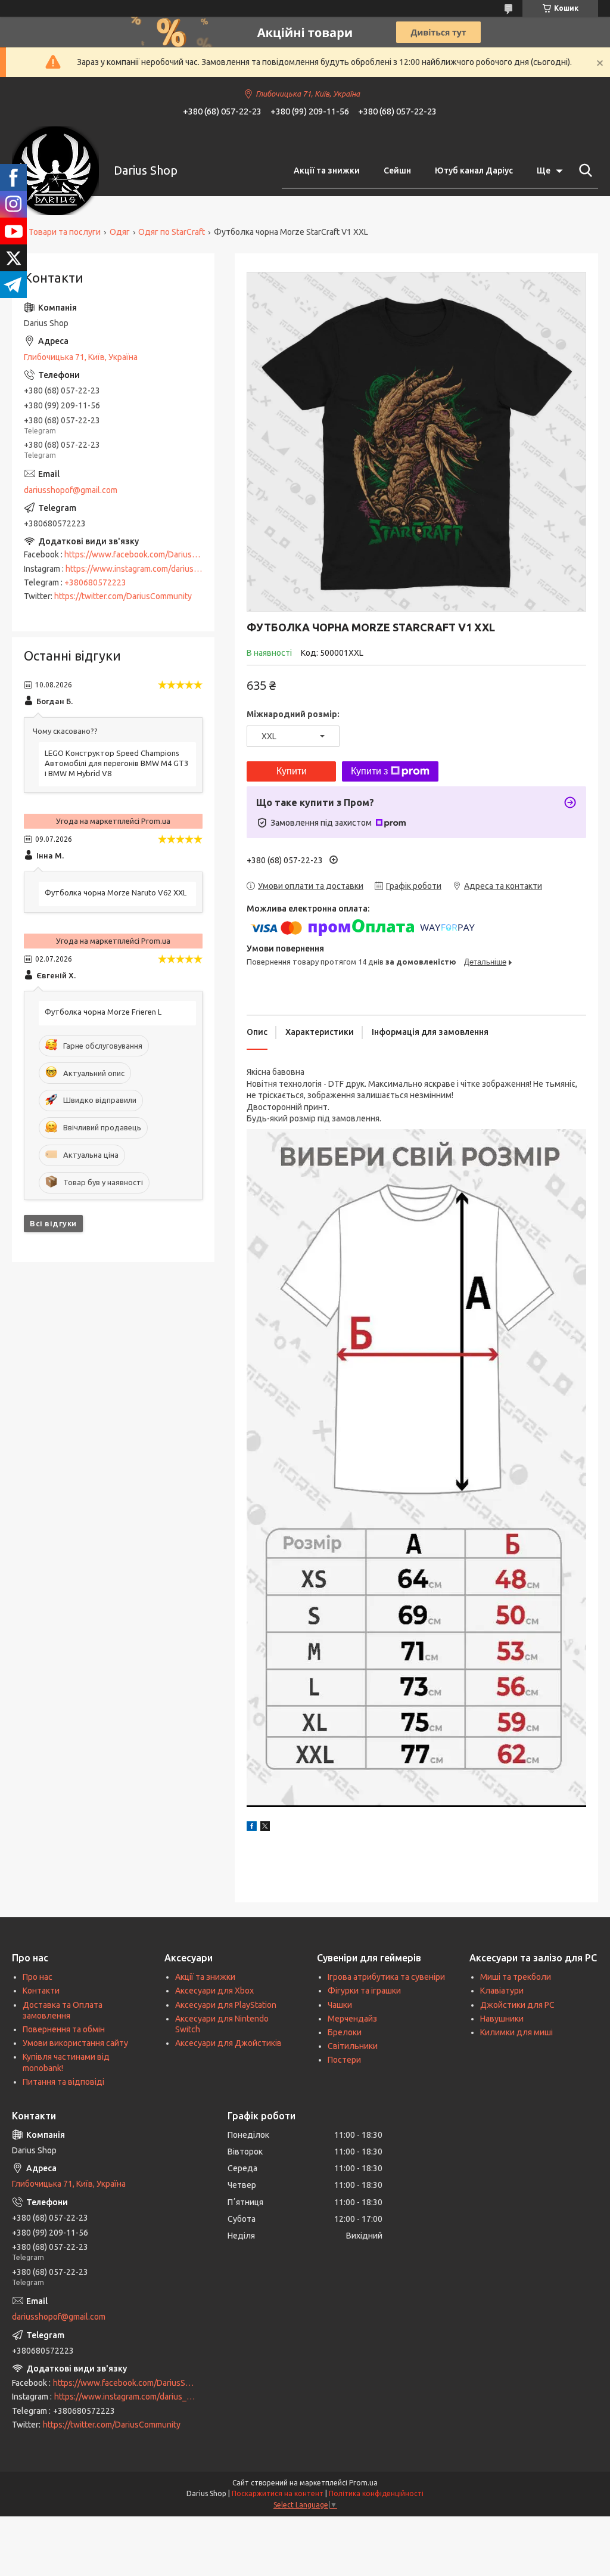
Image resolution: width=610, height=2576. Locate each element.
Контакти (41, 1991)
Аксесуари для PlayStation (226, 2005)
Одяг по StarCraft (172, 232)
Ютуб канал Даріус (474, 171)
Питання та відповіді (63, 2082)
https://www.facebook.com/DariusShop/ (139, 554)
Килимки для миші (516, 2032)
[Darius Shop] (55, 171)
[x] (265, 1828)
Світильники (353, 2046)
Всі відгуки (53, 1223)
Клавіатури (502, 1991)
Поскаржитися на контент (278, 2493)
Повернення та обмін (64, 2029)
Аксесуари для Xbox (214, 1991)
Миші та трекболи (516, 1977)
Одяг (120, 232)
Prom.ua (363, 2483)
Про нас (38, 1977)
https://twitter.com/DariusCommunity (123, 596)
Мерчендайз (352, 2019)
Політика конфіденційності (376, 2493)
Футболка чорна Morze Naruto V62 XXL (116, 892)
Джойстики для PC (517, 2005)
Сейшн (397, 171)
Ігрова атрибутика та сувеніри (386, 1977)
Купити (292, 771)
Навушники (502, 2019)
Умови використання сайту (75, 2043)
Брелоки (345, 2032)
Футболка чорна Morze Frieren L (103, 1012)
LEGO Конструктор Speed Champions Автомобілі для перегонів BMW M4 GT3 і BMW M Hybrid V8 (116, 763)
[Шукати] (583, 171)
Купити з (369, 771)
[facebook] (252, 1828)
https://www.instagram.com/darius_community (152, 569)
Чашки (340, 2005)
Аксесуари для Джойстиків (228, 2043)
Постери (344, 2060)
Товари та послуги (65, 232)
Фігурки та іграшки (364, 1991)
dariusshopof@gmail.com (71, 490)
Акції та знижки (327, 171)
